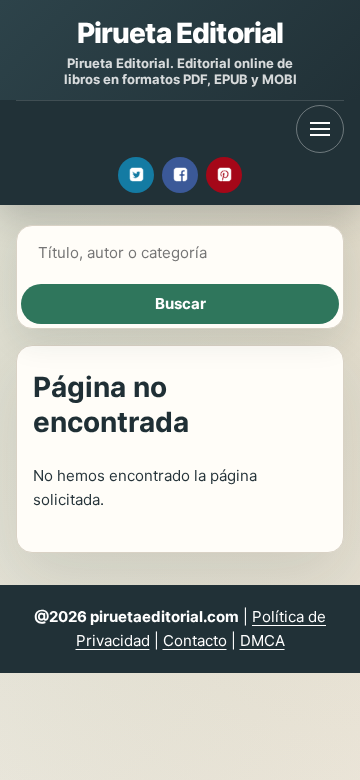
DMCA (262, 640)
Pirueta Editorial (180, 33)
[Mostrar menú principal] (320, 129)
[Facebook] (180, 175)
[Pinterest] (224, 175)
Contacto (195, 640)
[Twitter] (136, 175)
